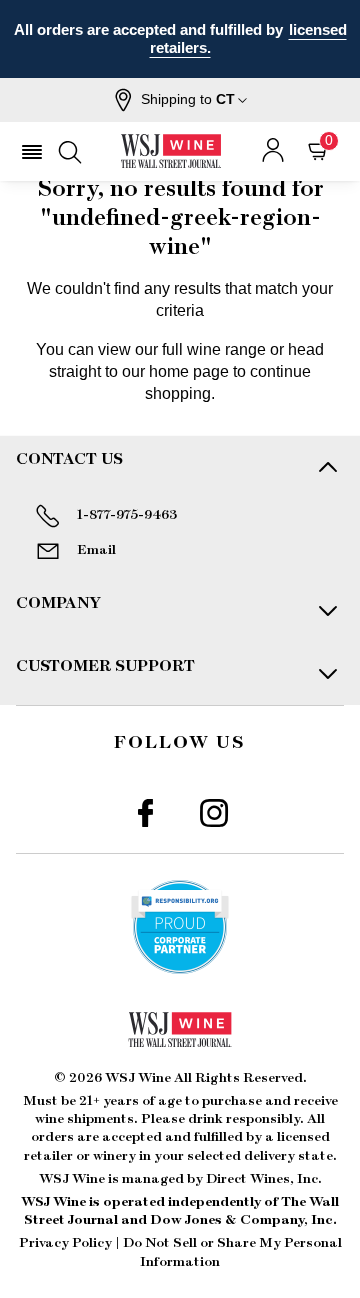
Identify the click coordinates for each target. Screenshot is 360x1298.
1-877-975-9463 (127, 515)
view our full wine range (182, 349)
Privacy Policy (65, 1243)
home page (189, 371)
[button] (180, 100)
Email (96, 550)
